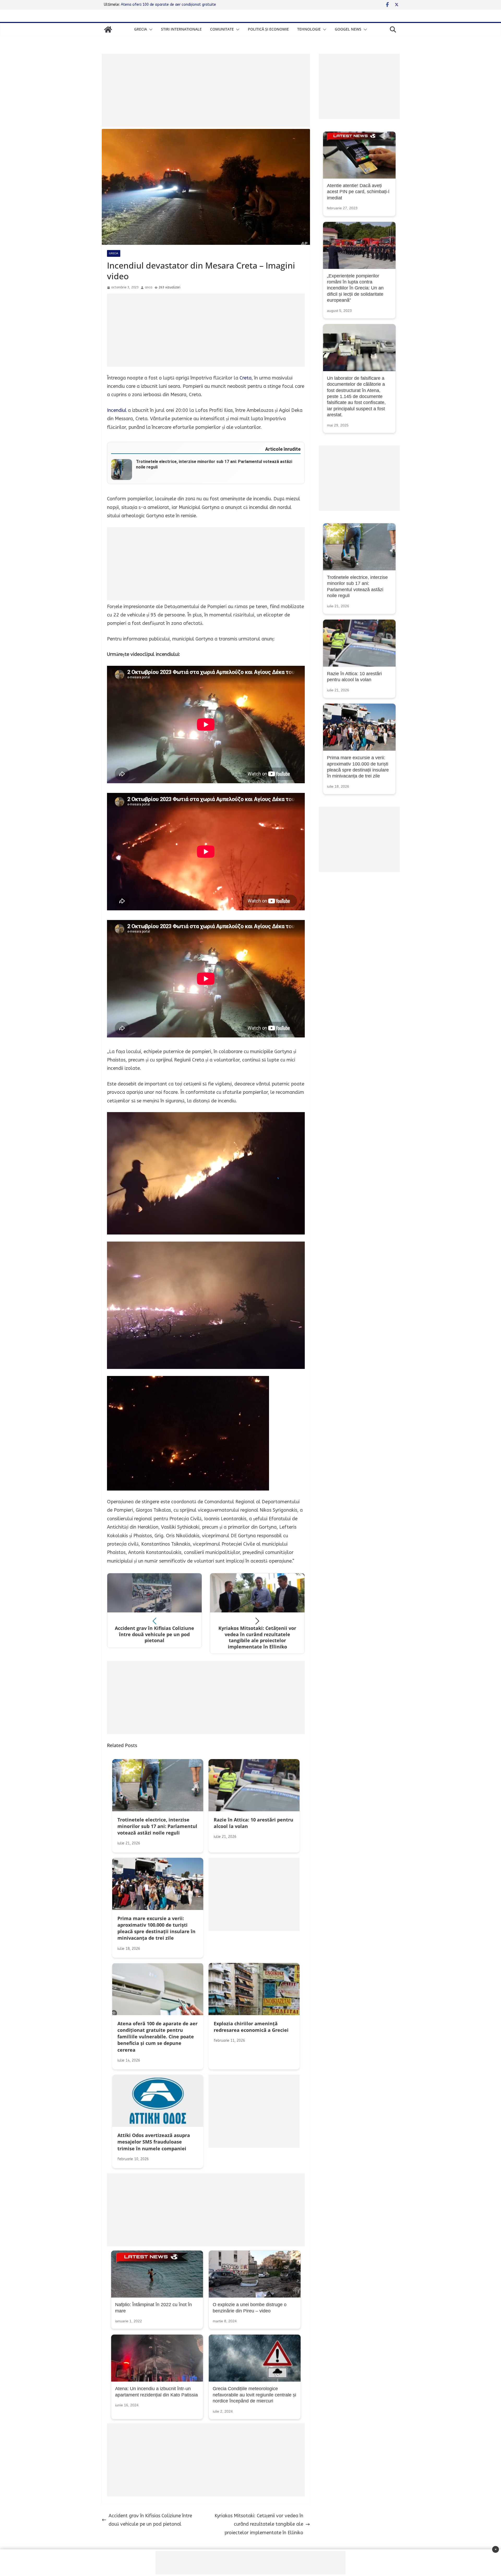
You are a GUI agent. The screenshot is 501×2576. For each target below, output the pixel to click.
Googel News (348, 29)
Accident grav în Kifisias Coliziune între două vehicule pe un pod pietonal (150, 2520)
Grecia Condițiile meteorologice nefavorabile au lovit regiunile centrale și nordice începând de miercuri (254, 2395)
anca (149, 287)
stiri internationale (181, 29)
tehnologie (309, 29)
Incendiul (117, 410)
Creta (246, 378)
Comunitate (222, 29)
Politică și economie (268, 29)
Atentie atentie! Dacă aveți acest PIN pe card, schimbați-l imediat (358, 192)
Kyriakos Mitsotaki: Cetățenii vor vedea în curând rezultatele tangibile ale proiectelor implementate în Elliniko (259, 2524)
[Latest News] (108, 29)
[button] (150, 29)
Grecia (141, 29)
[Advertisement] (206, 90)
